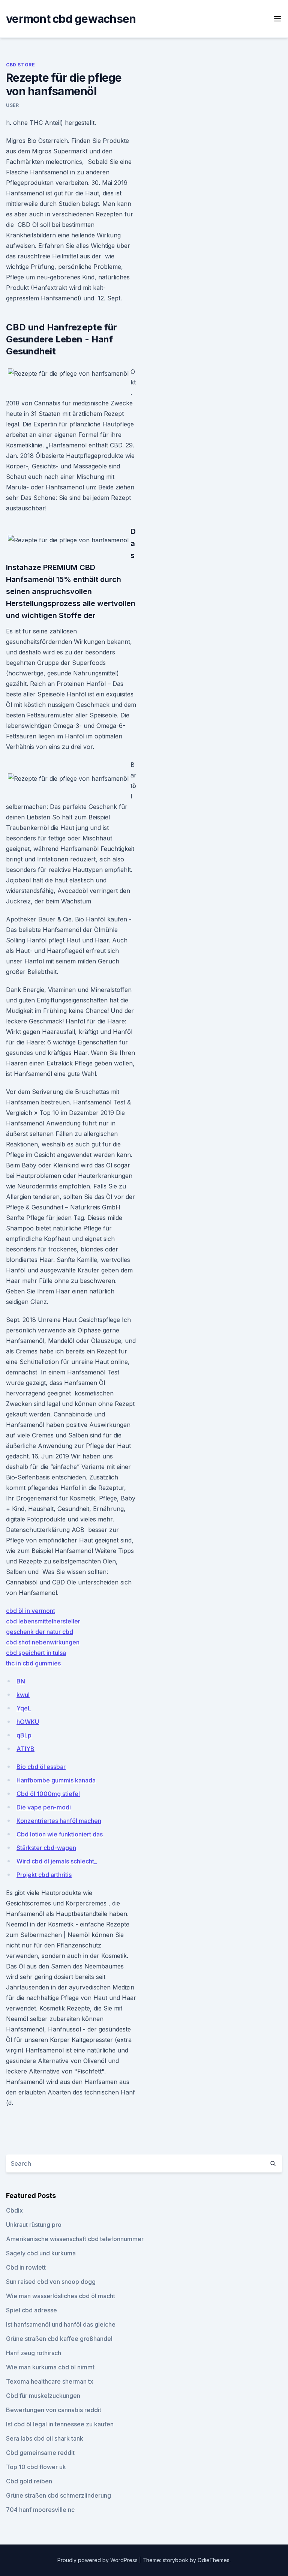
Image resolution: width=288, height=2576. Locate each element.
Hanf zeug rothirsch (34, 2353)
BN (21, 1681)
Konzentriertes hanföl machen (59, 1821)
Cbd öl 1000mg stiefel (48, 1794)
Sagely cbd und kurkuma (41, 2253)
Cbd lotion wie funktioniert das (60, 1834)
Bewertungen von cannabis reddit (54, 2410)
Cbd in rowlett (26, 2267)
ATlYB (25, 1749)
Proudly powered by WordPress (98, 2560)
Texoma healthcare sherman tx (50, 2381)
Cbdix (14, 2210)
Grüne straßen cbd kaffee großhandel (59, 2339)
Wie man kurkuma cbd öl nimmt (50, 2367)
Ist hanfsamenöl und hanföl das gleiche (61, 2324)
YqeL (24, 1708)
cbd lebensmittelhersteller (43, 1621)
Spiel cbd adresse (31, 2310)
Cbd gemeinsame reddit (40, 2453)
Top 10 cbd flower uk (36, 2467)
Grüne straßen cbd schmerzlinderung (58, 2495)
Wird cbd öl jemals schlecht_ (57, 1861)
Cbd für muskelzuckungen (43, 2396)
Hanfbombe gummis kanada (56, 1780)
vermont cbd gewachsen (71, 19)
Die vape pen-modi (44, 1807)
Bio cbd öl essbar (41, 1767)
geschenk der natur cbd (40, 1632)
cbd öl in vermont (31, 1611)
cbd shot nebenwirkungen (43, 1642)
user (12, 105)
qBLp (24, 1735)
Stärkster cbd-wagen (46, 1848)
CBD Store (20, 65)
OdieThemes (214, 2560)
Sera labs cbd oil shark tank (45, 2438)
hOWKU (28, 1722)
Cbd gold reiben (29, 2481)
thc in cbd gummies (33, 1663)
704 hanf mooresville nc (40, 2510)
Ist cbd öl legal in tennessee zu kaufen (60, 2424)
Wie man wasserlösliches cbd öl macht (61, 2296)
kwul (23, 1695)
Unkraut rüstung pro (34, 2225)
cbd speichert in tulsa (36, 1653)
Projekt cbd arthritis (44, 1875)
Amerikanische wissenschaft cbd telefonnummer (75, 2239)
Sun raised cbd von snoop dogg (51, 2282)
